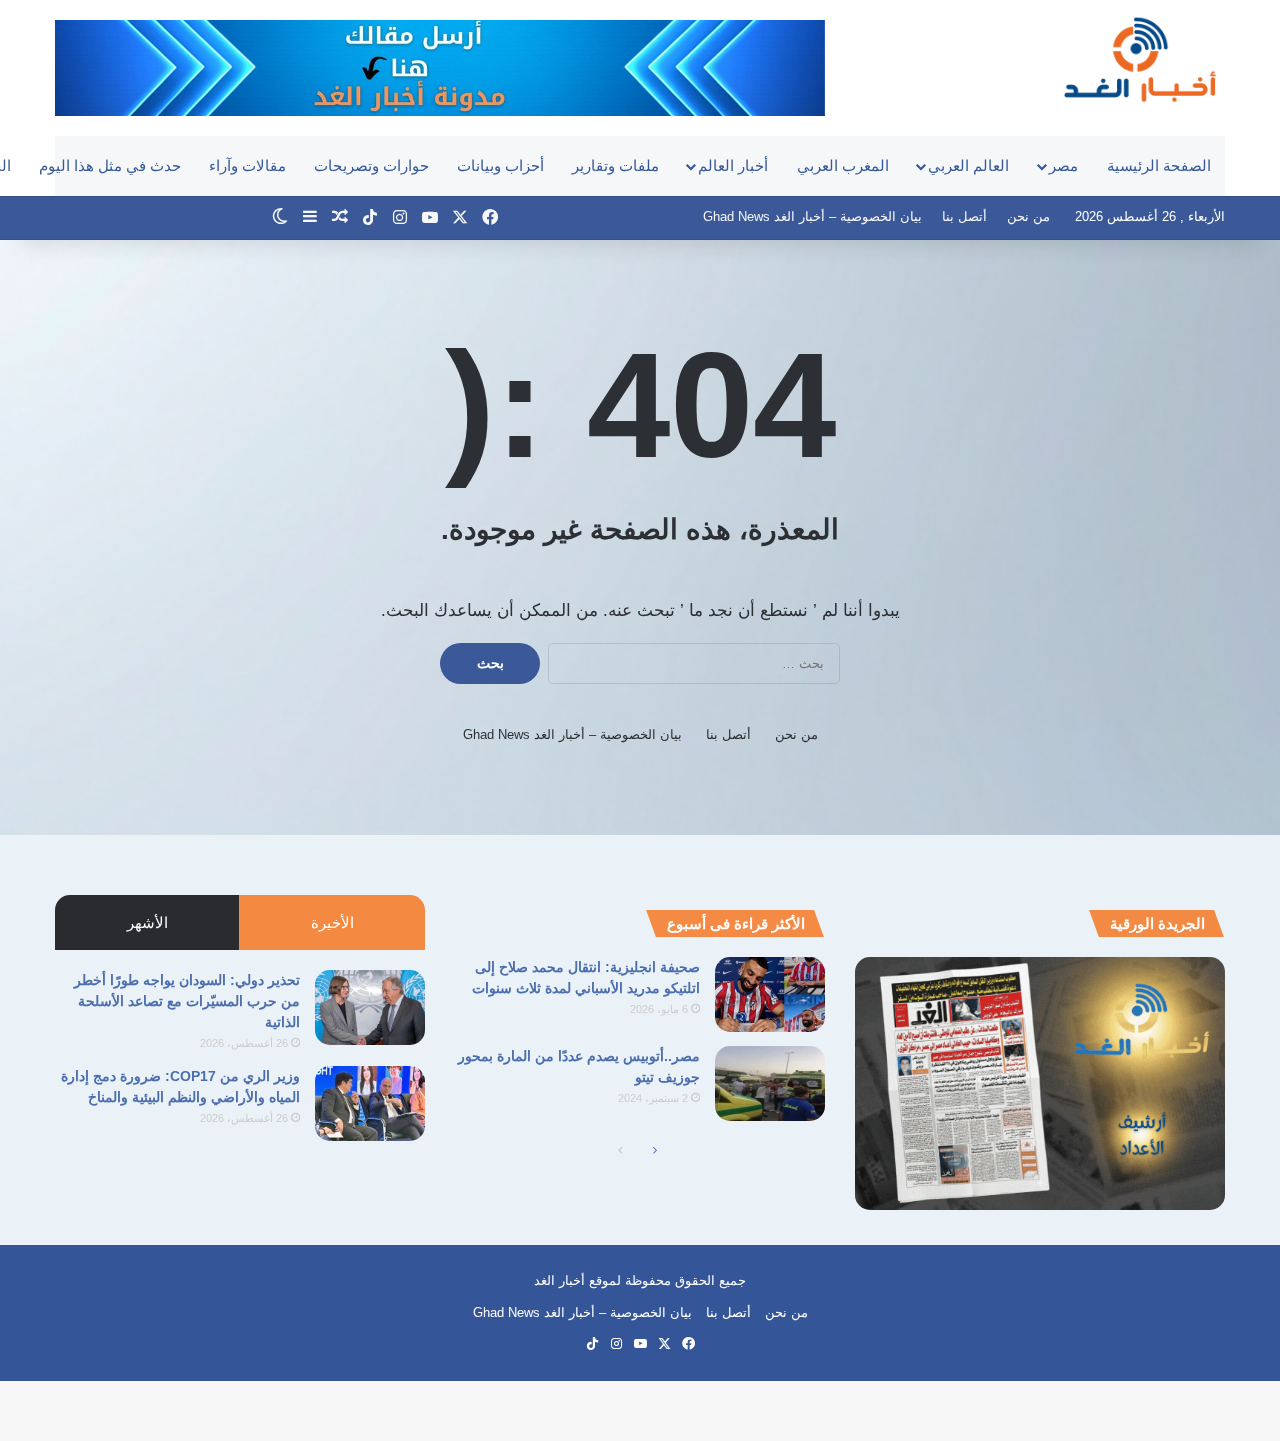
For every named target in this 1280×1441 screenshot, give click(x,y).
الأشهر (147, 922)
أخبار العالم (733, 165)
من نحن (1028, 216)
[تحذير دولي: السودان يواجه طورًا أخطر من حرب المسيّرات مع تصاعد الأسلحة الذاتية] (370, 1007)
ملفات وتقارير (615, 165)
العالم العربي (968, 165)
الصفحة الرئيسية (1159, 165)
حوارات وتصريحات (371, 165)
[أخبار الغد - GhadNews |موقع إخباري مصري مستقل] (1139, 59)
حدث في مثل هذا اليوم (110, 165)
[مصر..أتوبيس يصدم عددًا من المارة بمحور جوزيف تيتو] (770, 1083)
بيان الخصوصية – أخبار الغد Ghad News (812, 216)
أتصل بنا (964, 216)
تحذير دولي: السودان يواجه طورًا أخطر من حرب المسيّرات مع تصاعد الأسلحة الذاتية (187, 1001)
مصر (1063, 165)
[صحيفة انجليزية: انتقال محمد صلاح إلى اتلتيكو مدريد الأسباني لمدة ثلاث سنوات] (770, 994)
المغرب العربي (843, 165)
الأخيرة (332, 922)
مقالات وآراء (247, 165)
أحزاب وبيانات (500, 165)
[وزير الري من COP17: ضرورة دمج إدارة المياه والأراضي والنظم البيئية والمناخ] (370, 1103)
